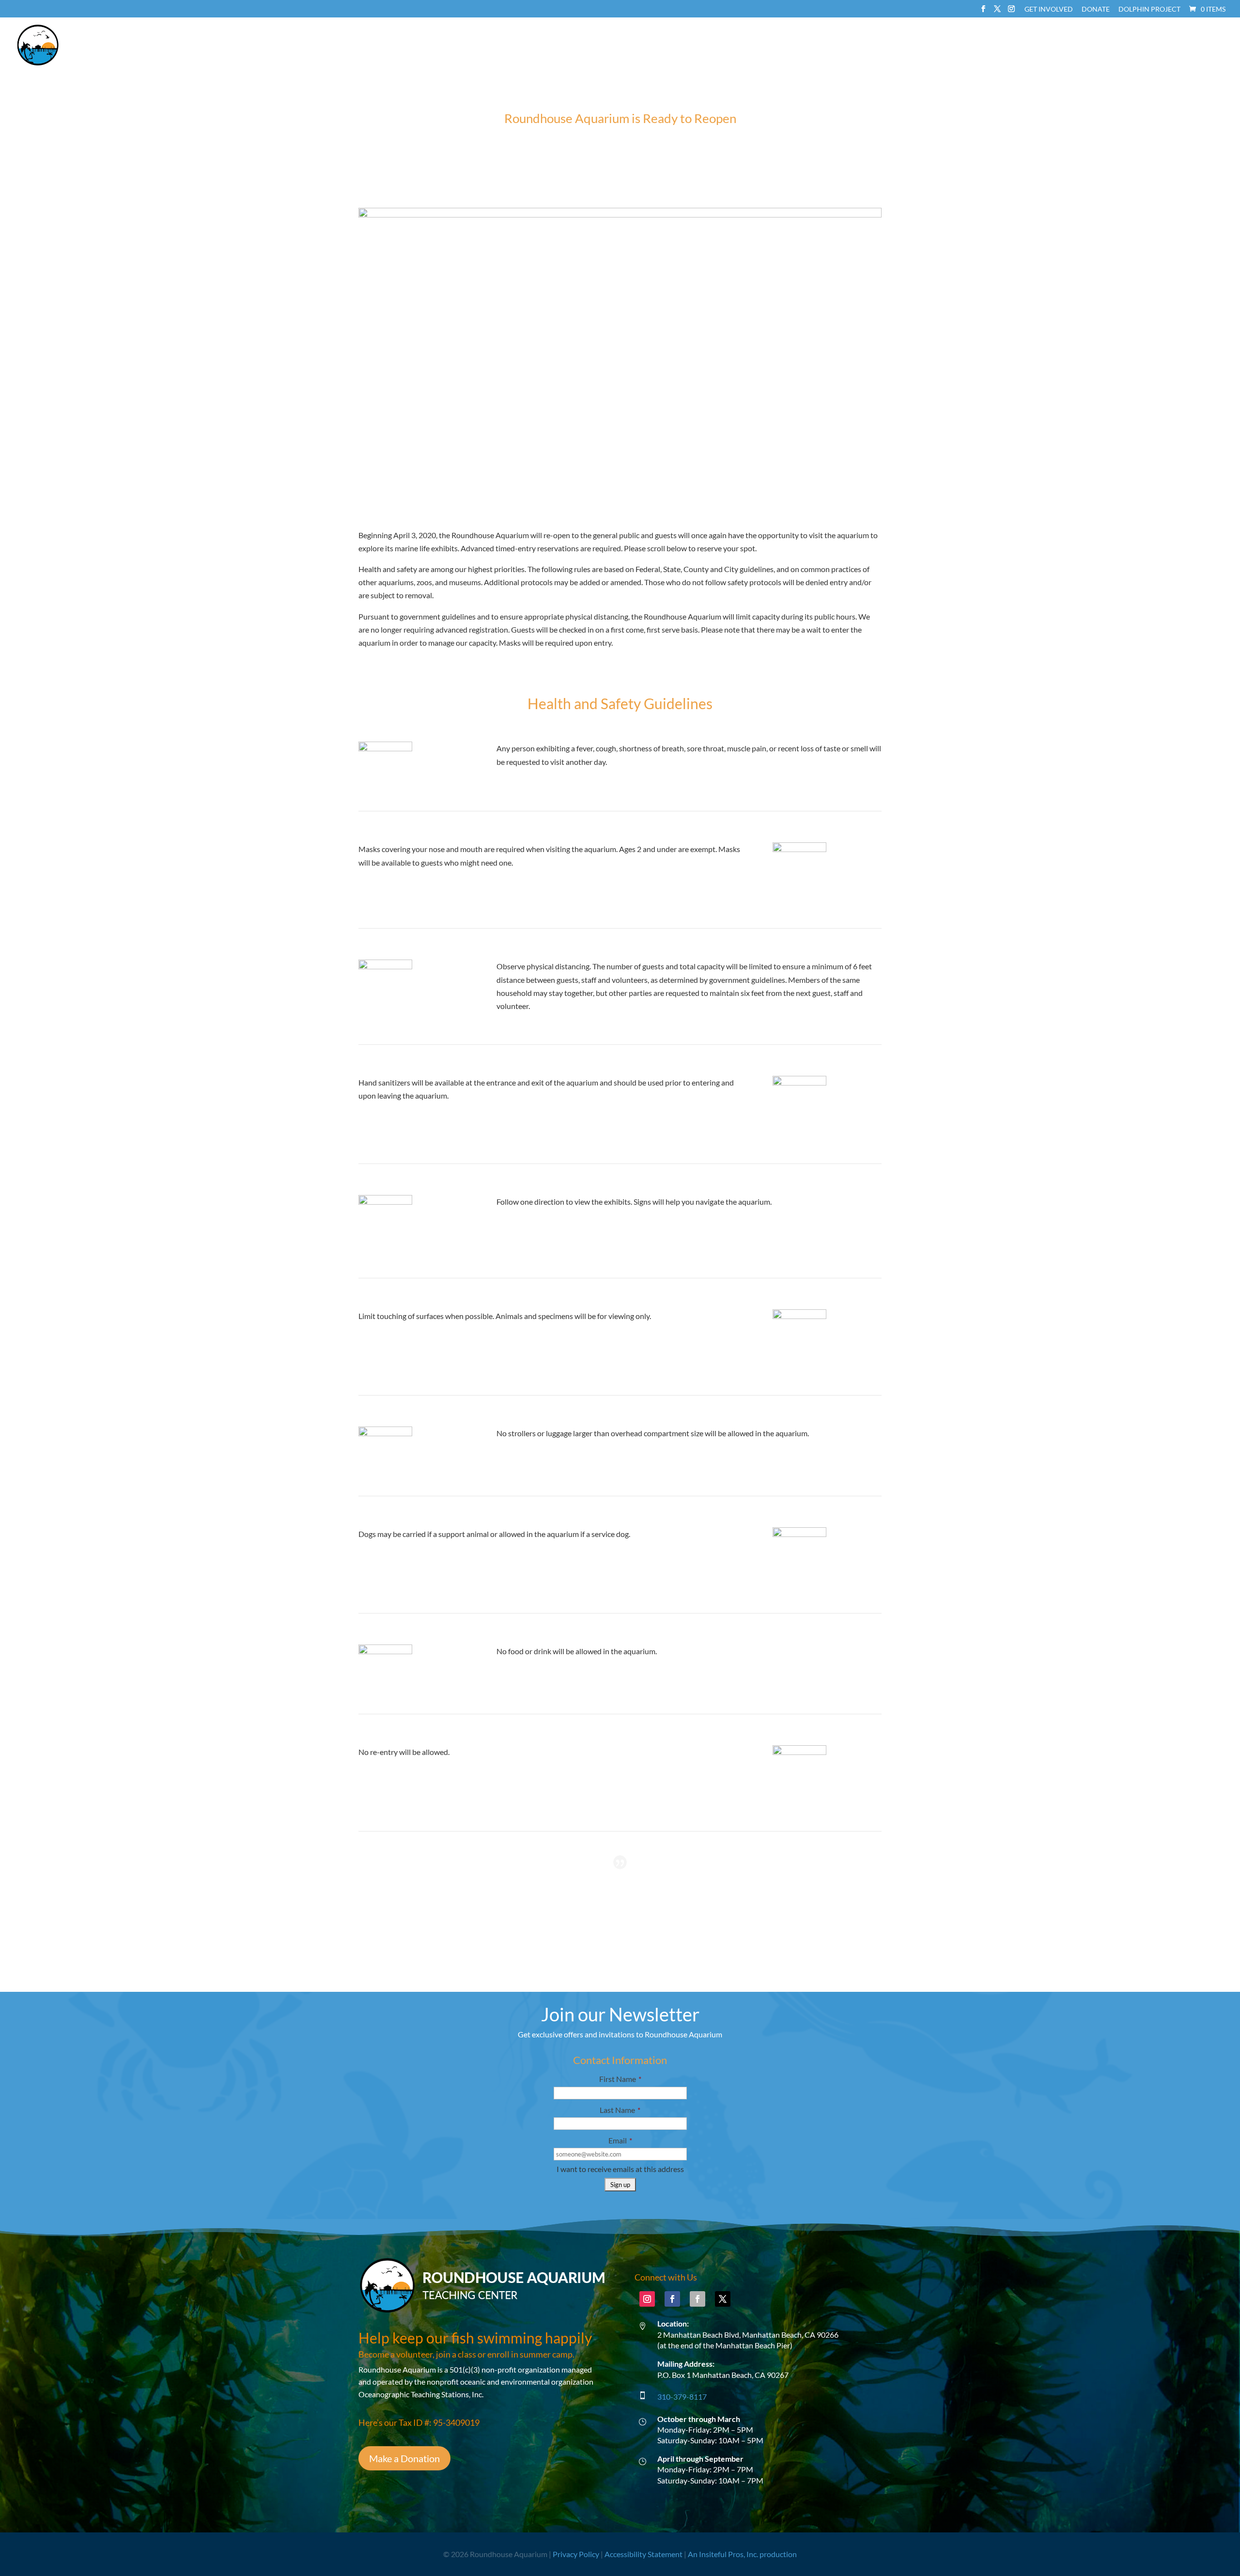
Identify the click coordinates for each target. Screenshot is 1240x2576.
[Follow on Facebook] (672, 2299)
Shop (1196, 45)
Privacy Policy (576, 2554)
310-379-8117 (682, 2397)
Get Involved (1049, 9)
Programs (1013, 45)
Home (864, 45)
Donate (1096, 9)
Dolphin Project (1149, 9)
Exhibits (957, 45)
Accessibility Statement (643, 2554)
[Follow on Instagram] (647, 2299)
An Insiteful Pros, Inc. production (742, 2554)
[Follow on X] (723, 2299)
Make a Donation (404, 2458)
